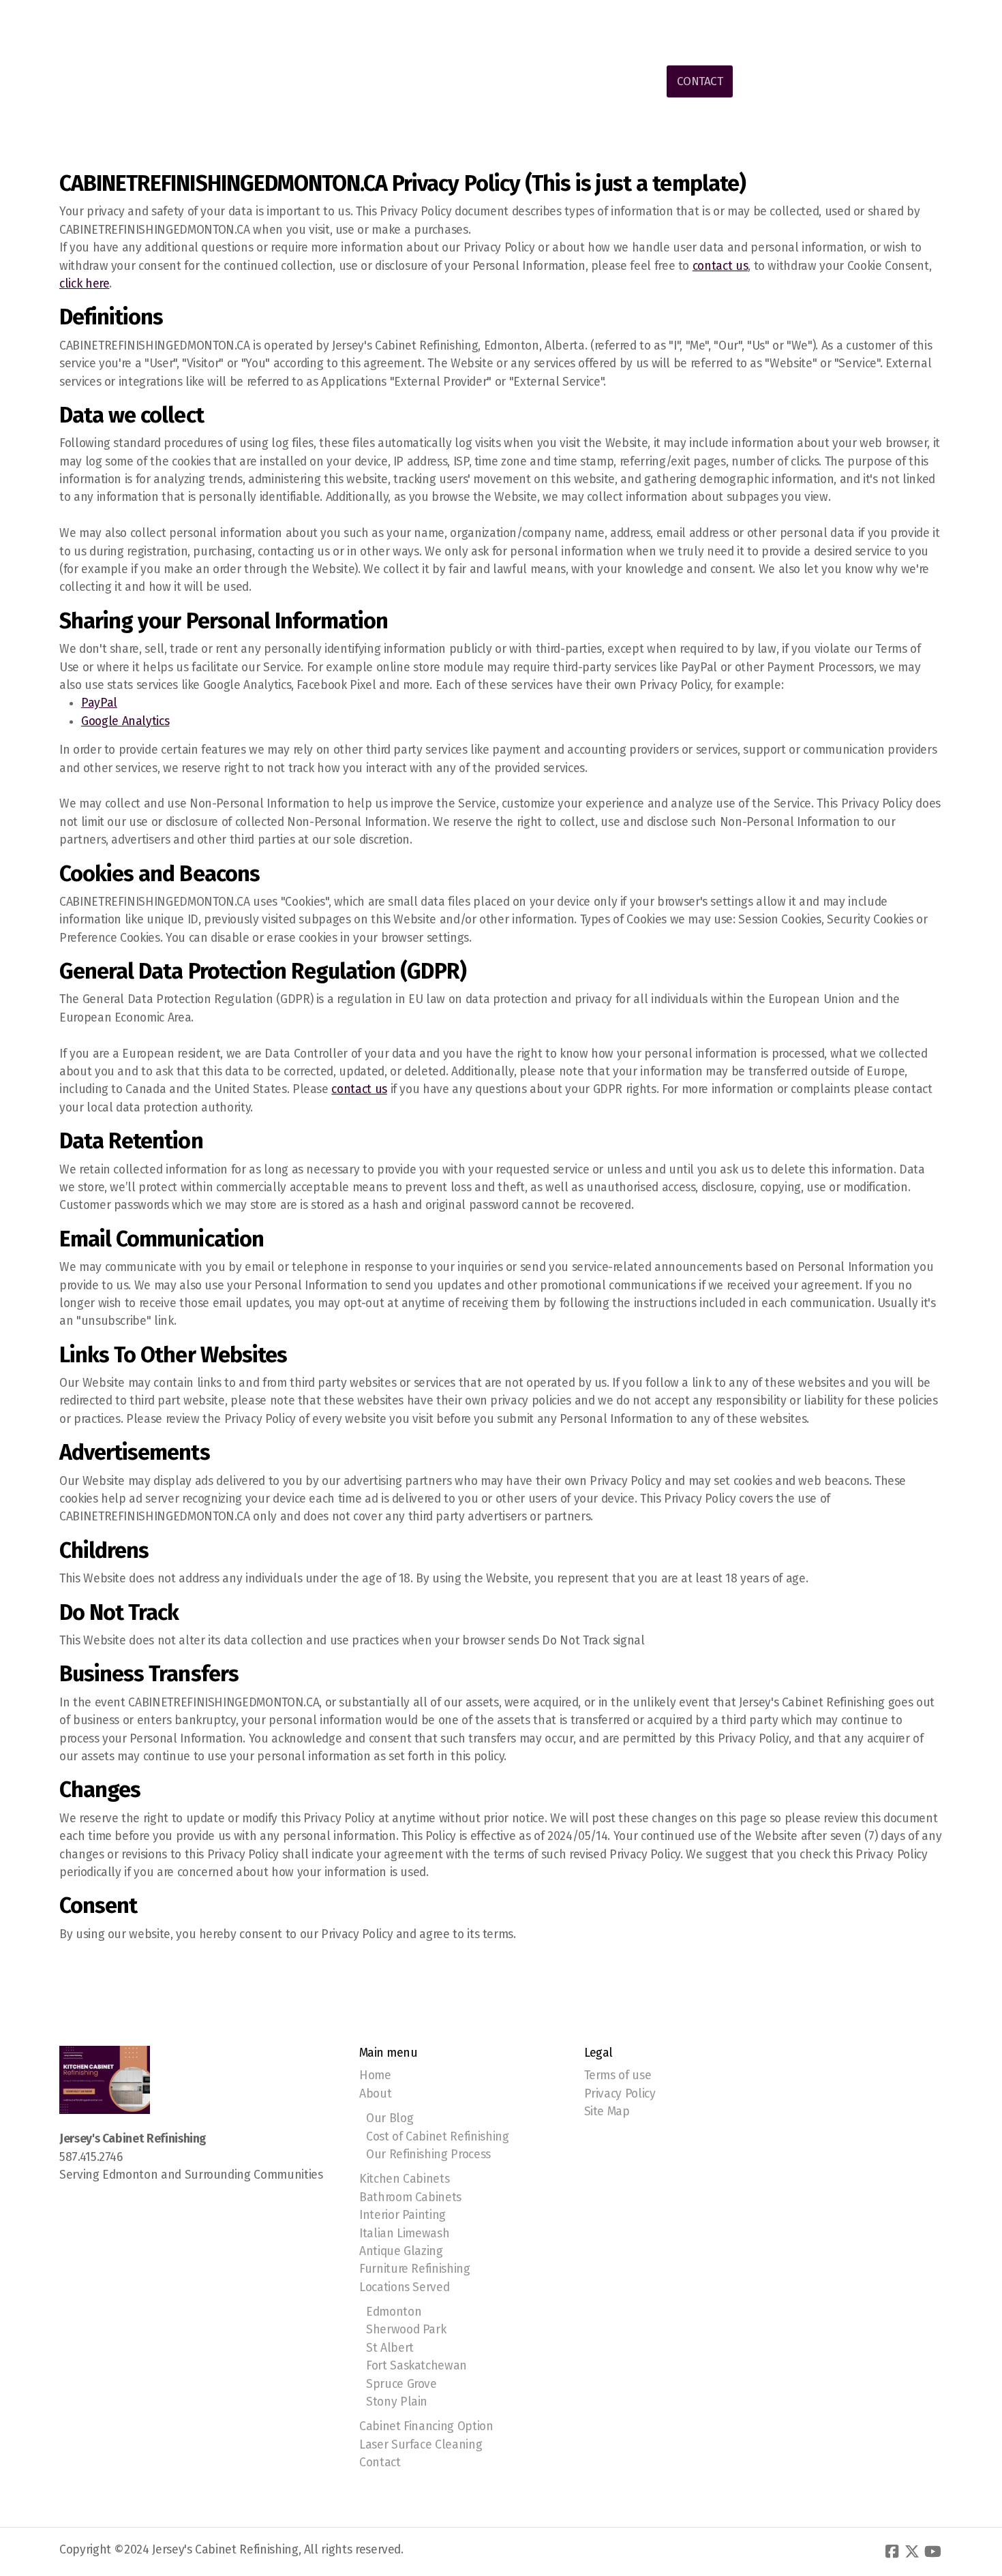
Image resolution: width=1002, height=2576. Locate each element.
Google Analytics (125, 721)
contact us (720, 266)
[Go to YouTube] (932, 2551)
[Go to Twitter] (912, 2551)
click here (84, 284)
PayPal (99, 703)
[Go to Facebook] (892, 2551)
